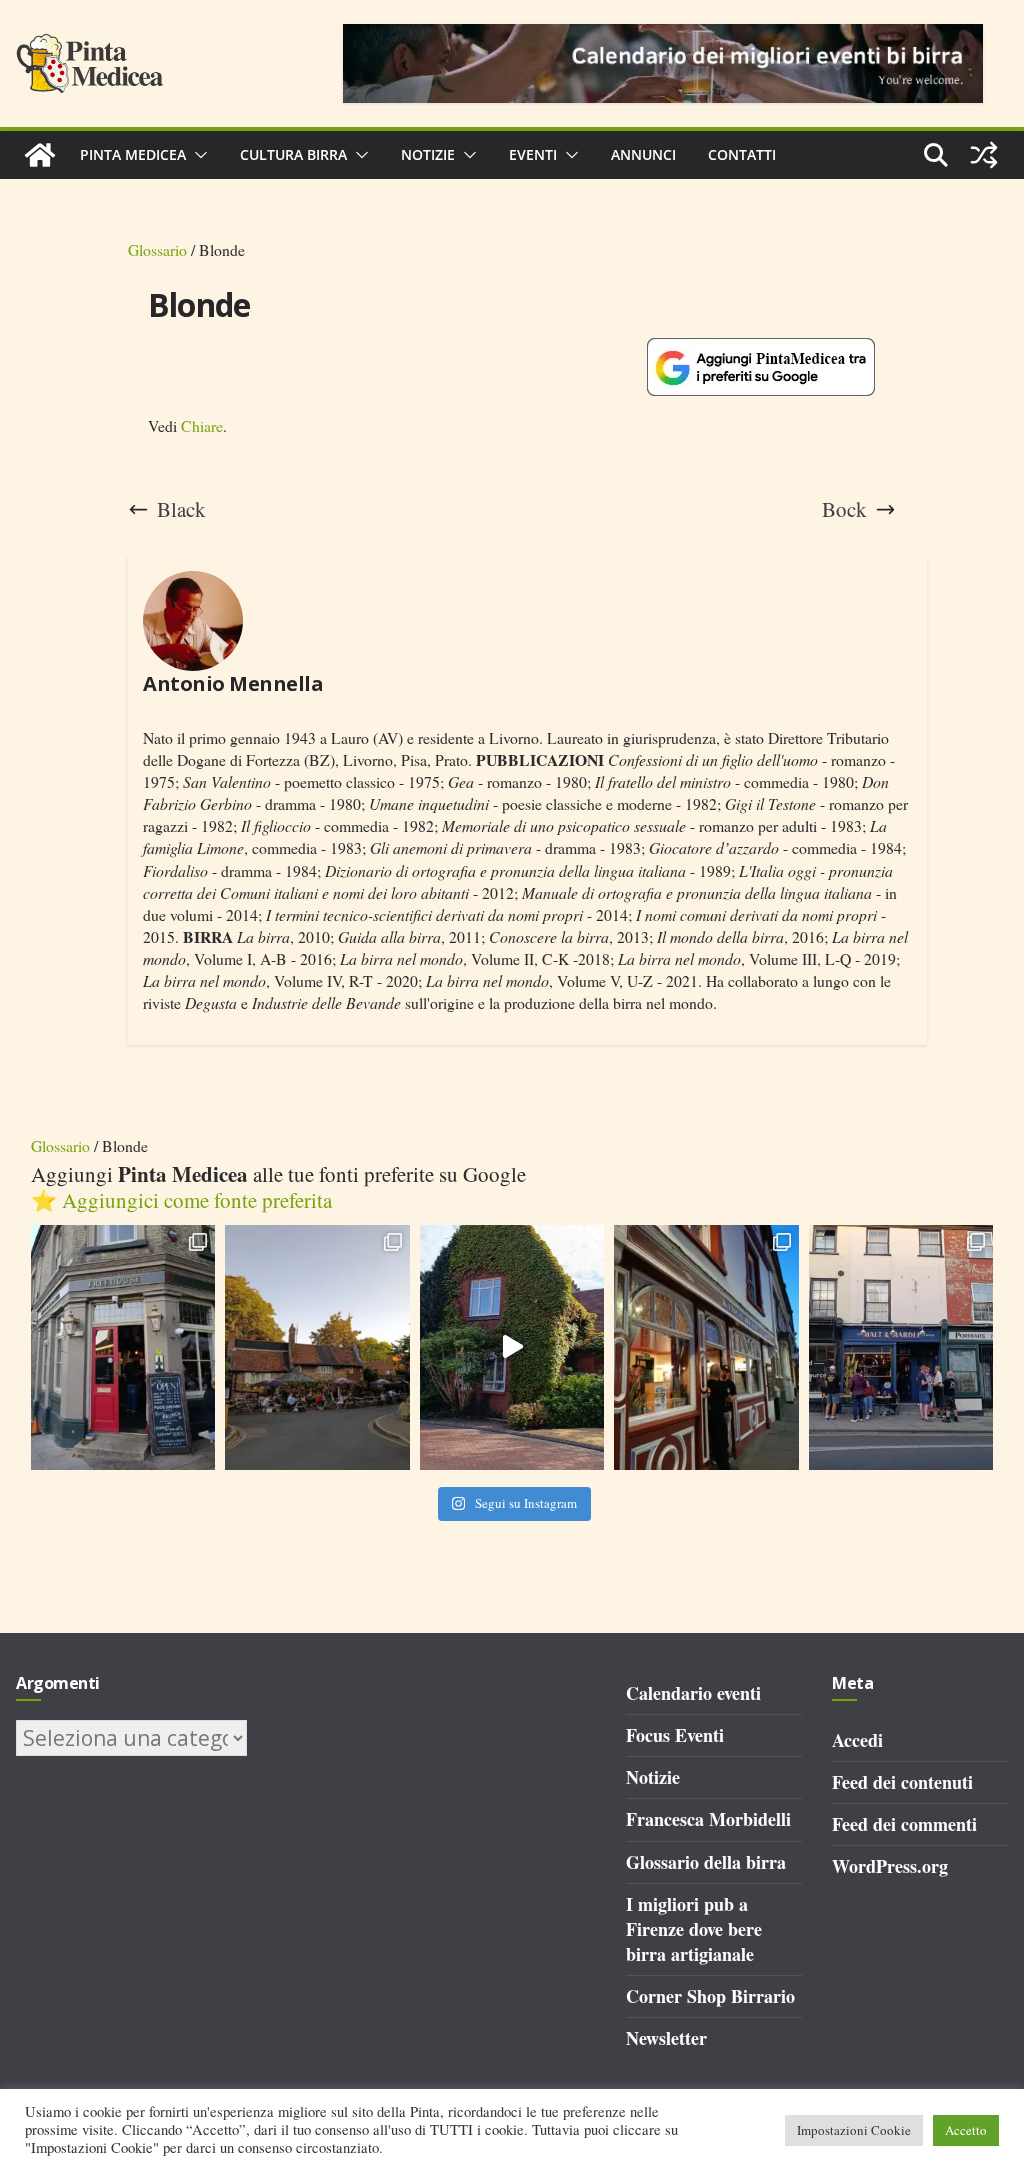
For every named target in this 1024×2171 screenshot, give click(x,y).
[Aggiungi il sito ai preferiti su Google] (761, 367)
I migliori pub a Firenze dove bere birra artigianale (694, 1929)
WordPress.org (890, 1866)
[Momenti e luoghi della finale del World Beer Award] (512, 1347)
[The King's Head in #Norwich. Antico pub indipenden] (706, 1347)
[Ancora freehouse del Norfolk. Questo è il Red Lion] (123, 1347)
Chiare (202, 425)
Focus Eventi (675, 1735)
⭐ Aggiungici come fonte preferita (181, 1200)
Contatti (742, 154)
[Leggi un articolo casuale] (984, 155)
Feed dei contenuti (902, 1782)
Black (181, 509)
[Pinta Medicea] (40, 155)
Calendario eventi (693, 1693)
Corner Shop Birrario (710, 1996)
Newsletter (666, 2038)
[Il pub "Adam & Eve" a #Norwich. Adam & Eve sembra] (317, 1347)
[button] (197, 155)
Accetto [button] (966, 2130)
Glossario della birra (706, 1862)
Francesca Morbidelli (708, 1819)
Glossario (157, 249)
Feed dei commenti (904, 1824)
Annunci (643, 154)
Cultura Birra (293, 154)
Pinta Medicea (133, 154)
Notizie (428, 154)
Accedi (857, 1740)
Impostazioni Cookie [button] (854, 2130)
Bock (844, 509)
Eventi (533, 154)
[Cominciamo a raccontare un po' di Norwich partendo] (901, 1347)
